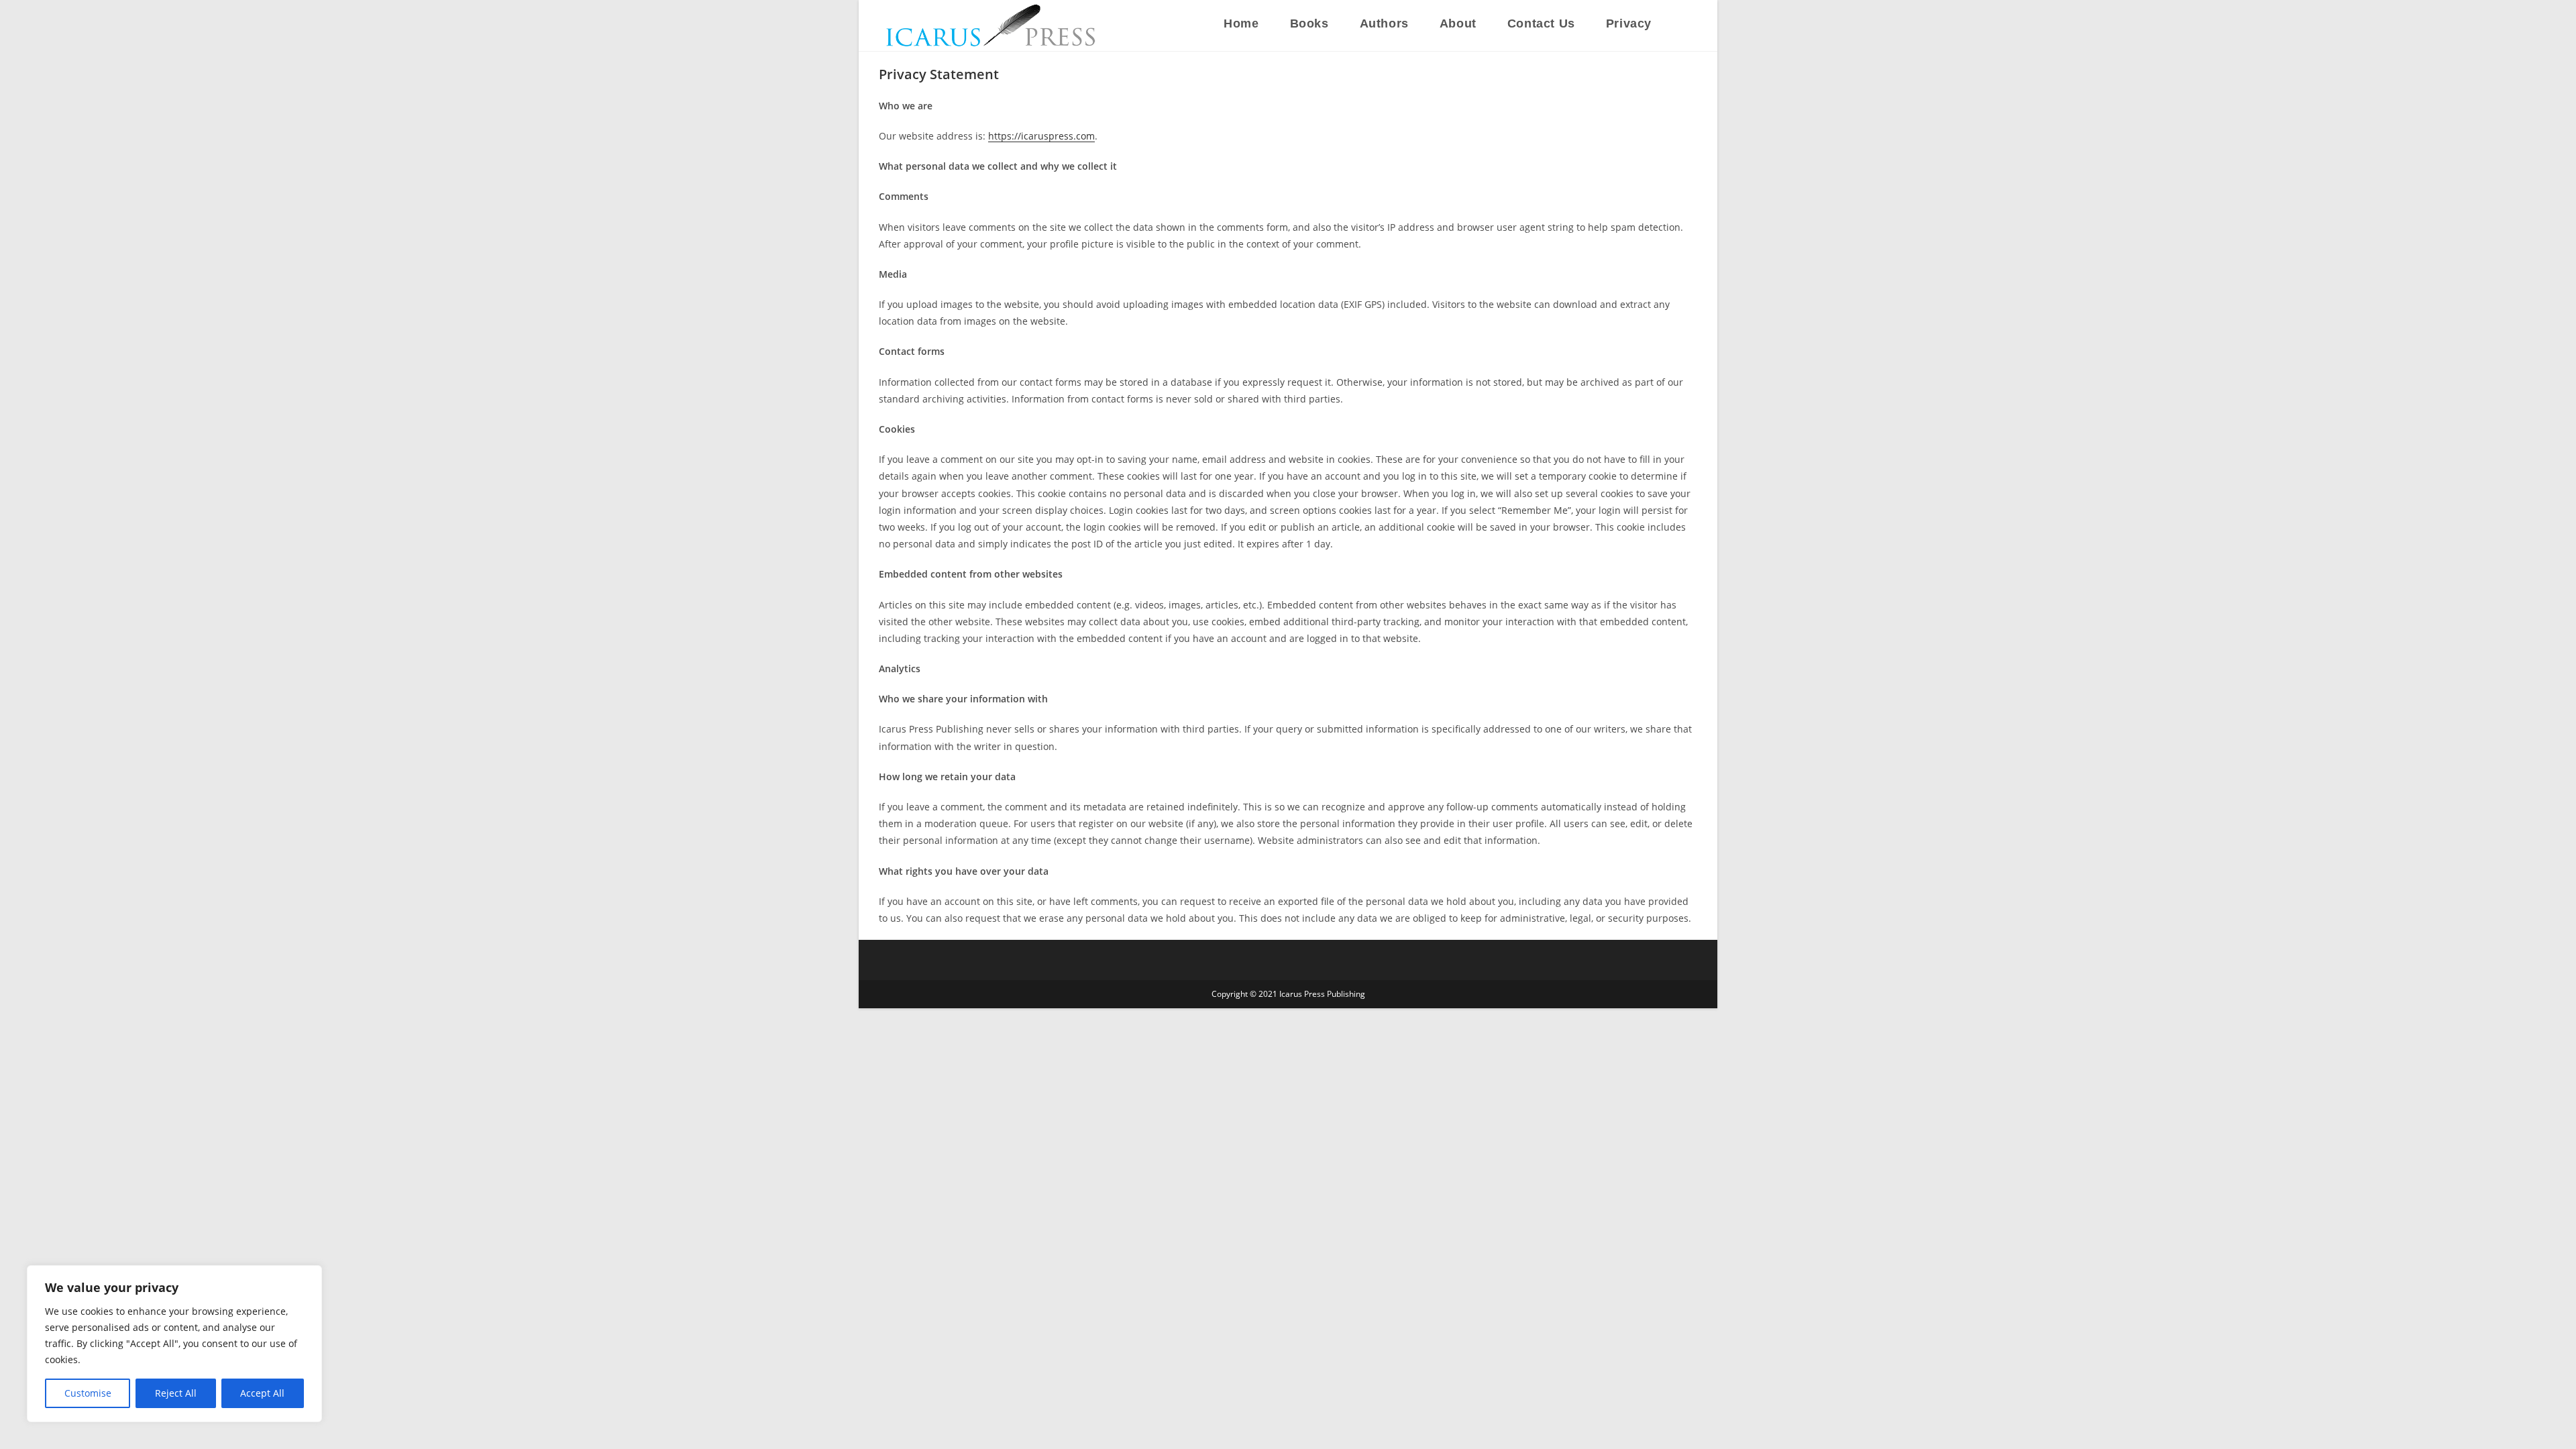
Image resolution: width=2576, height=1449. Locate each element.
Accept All (262, 1393)
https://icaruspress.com (1041, 136)
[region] (174, 1344)
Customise (88, 1393)
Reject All (176, 1393)
